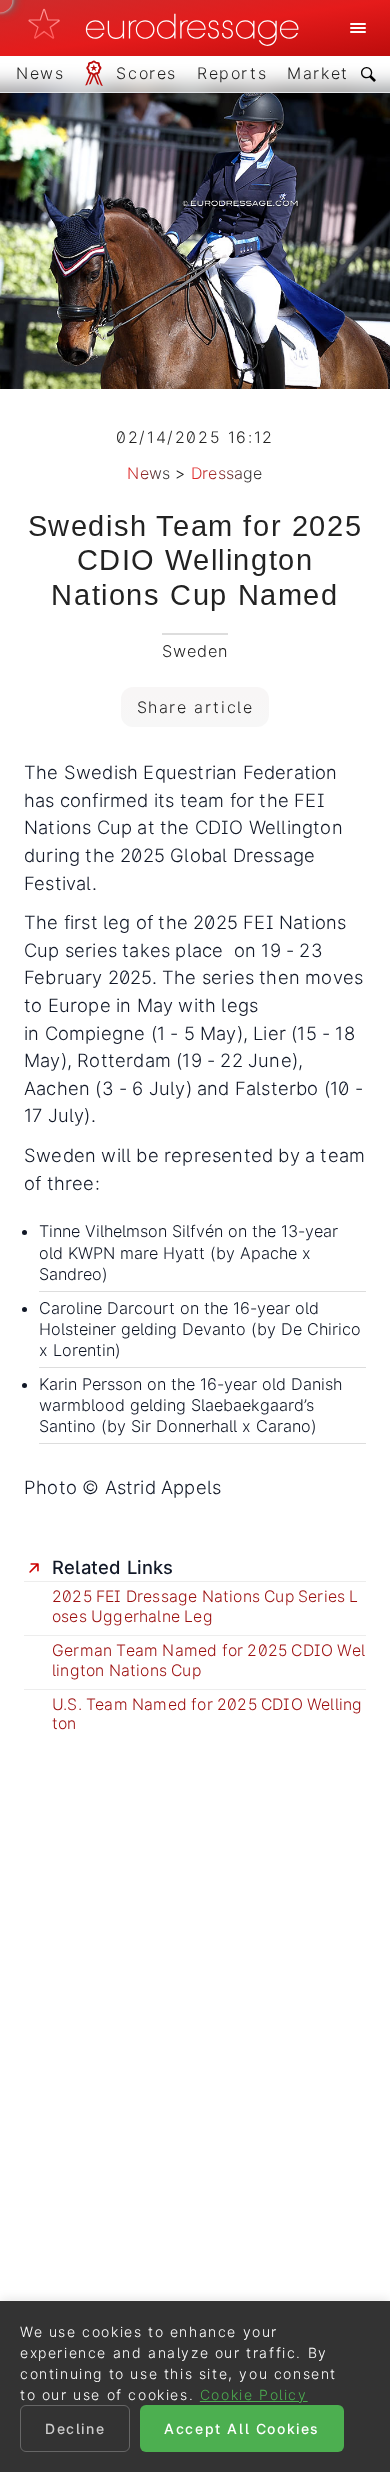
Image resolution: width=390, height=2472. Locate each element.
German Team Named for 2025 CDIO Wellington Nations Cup (208, 1660)
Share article (195, 707)
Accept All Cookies (242, 2428)
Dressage (227, 473)
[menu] (358, 28)
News (148, 473)
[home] (169, 28)
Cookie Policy (254, 2394)
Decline (75, 2428)
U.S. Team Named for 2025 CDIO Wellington (207, 1714)
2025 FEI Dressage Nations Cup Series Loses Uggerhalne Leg (205, 1606)
